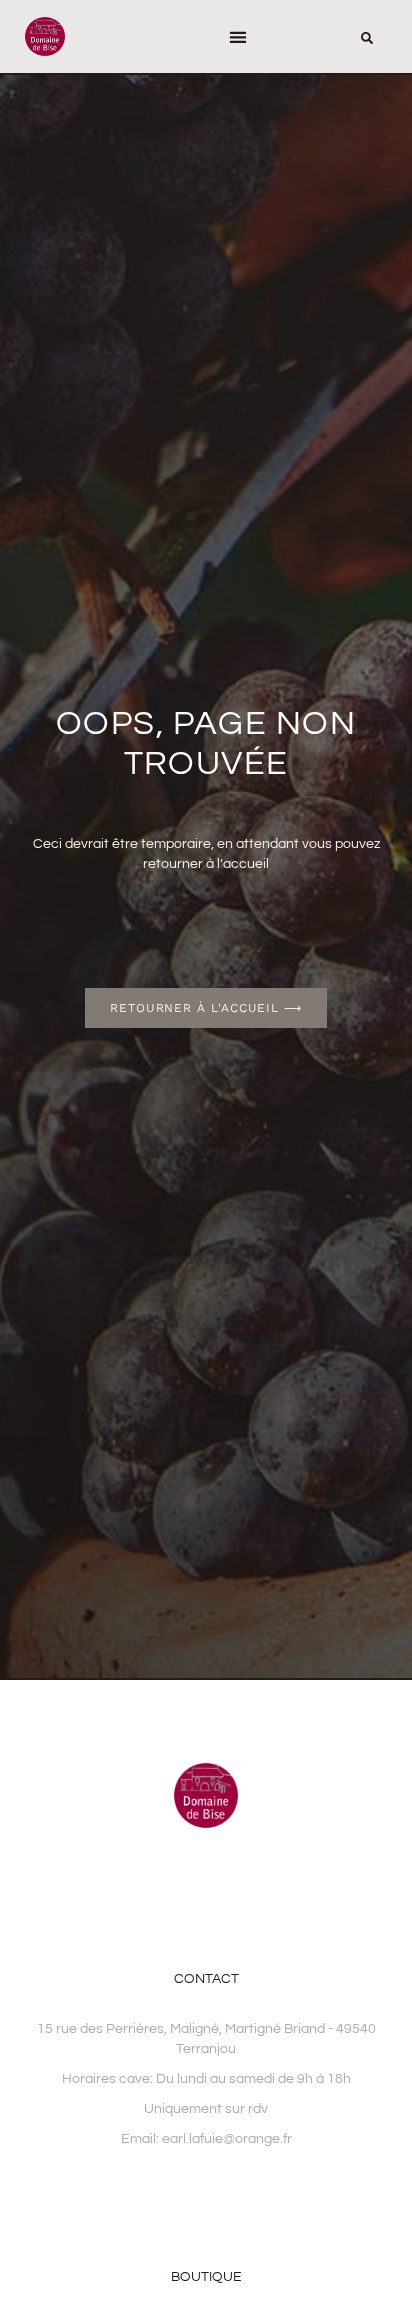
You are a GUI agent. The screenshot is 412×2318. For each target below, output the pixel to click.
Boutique (206, 2277)
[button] (237, 36)
